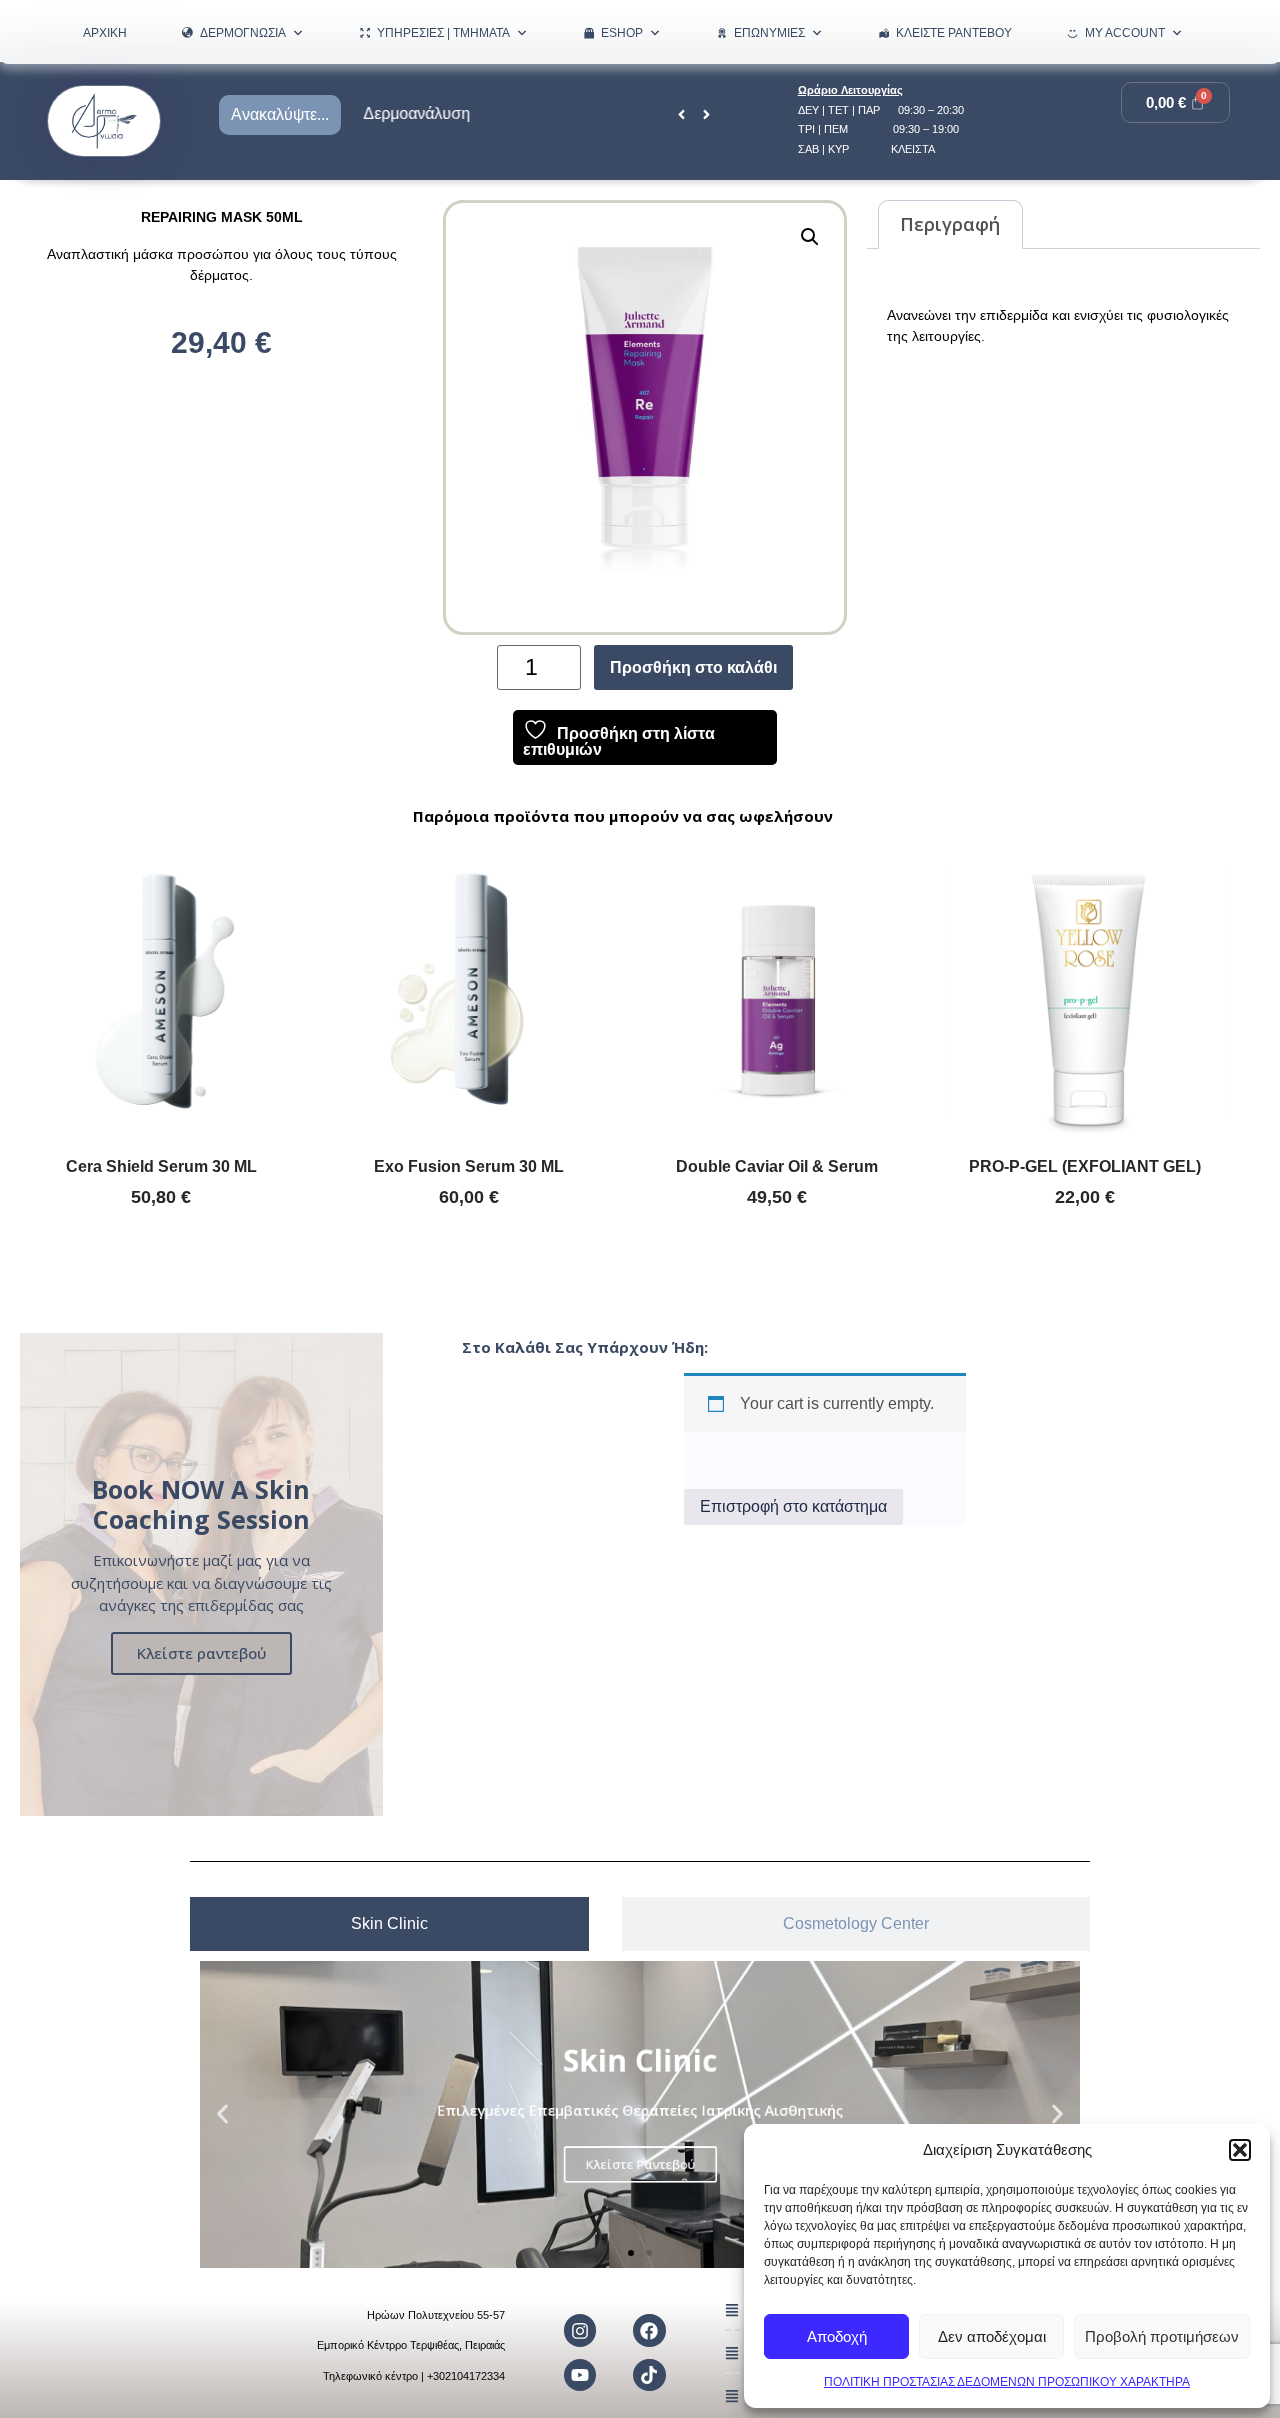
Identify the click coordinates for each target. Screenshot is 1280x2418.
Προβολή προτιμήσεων (1162, 2336)
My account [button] (1125, 33)
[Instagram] (580, 2330)
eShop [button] (622, 33)
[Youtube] (580, 2375)
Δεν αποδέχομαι (992, 2336)
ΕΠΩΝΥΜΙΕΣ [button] (769, 33)
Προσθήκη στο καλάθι (693, 667)
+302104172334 (466, 2376)
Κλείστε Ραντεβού (954, 33)
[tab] (389, 1924)
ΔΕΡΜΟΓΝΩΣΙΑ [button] (243, 33)
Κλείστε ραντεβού (201, 1653)
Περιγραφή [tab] (950, 224)
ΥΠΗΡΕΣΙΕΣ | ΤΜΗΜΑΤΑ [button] (443, 33)
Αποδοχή (837, 2336)
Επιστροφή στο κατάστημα (793, 1506)
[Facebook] (649, 2330)
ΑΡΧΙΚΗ (105, 33)
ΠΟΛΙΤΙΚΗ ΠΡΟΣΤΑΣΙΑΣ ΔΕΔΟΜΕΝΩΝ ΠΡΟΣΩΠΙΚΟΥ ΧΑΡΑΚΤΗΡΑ (1007, 2382)
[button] (1240, 2150)
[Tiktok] (649, 2375)
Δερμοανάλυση (406, 113)
